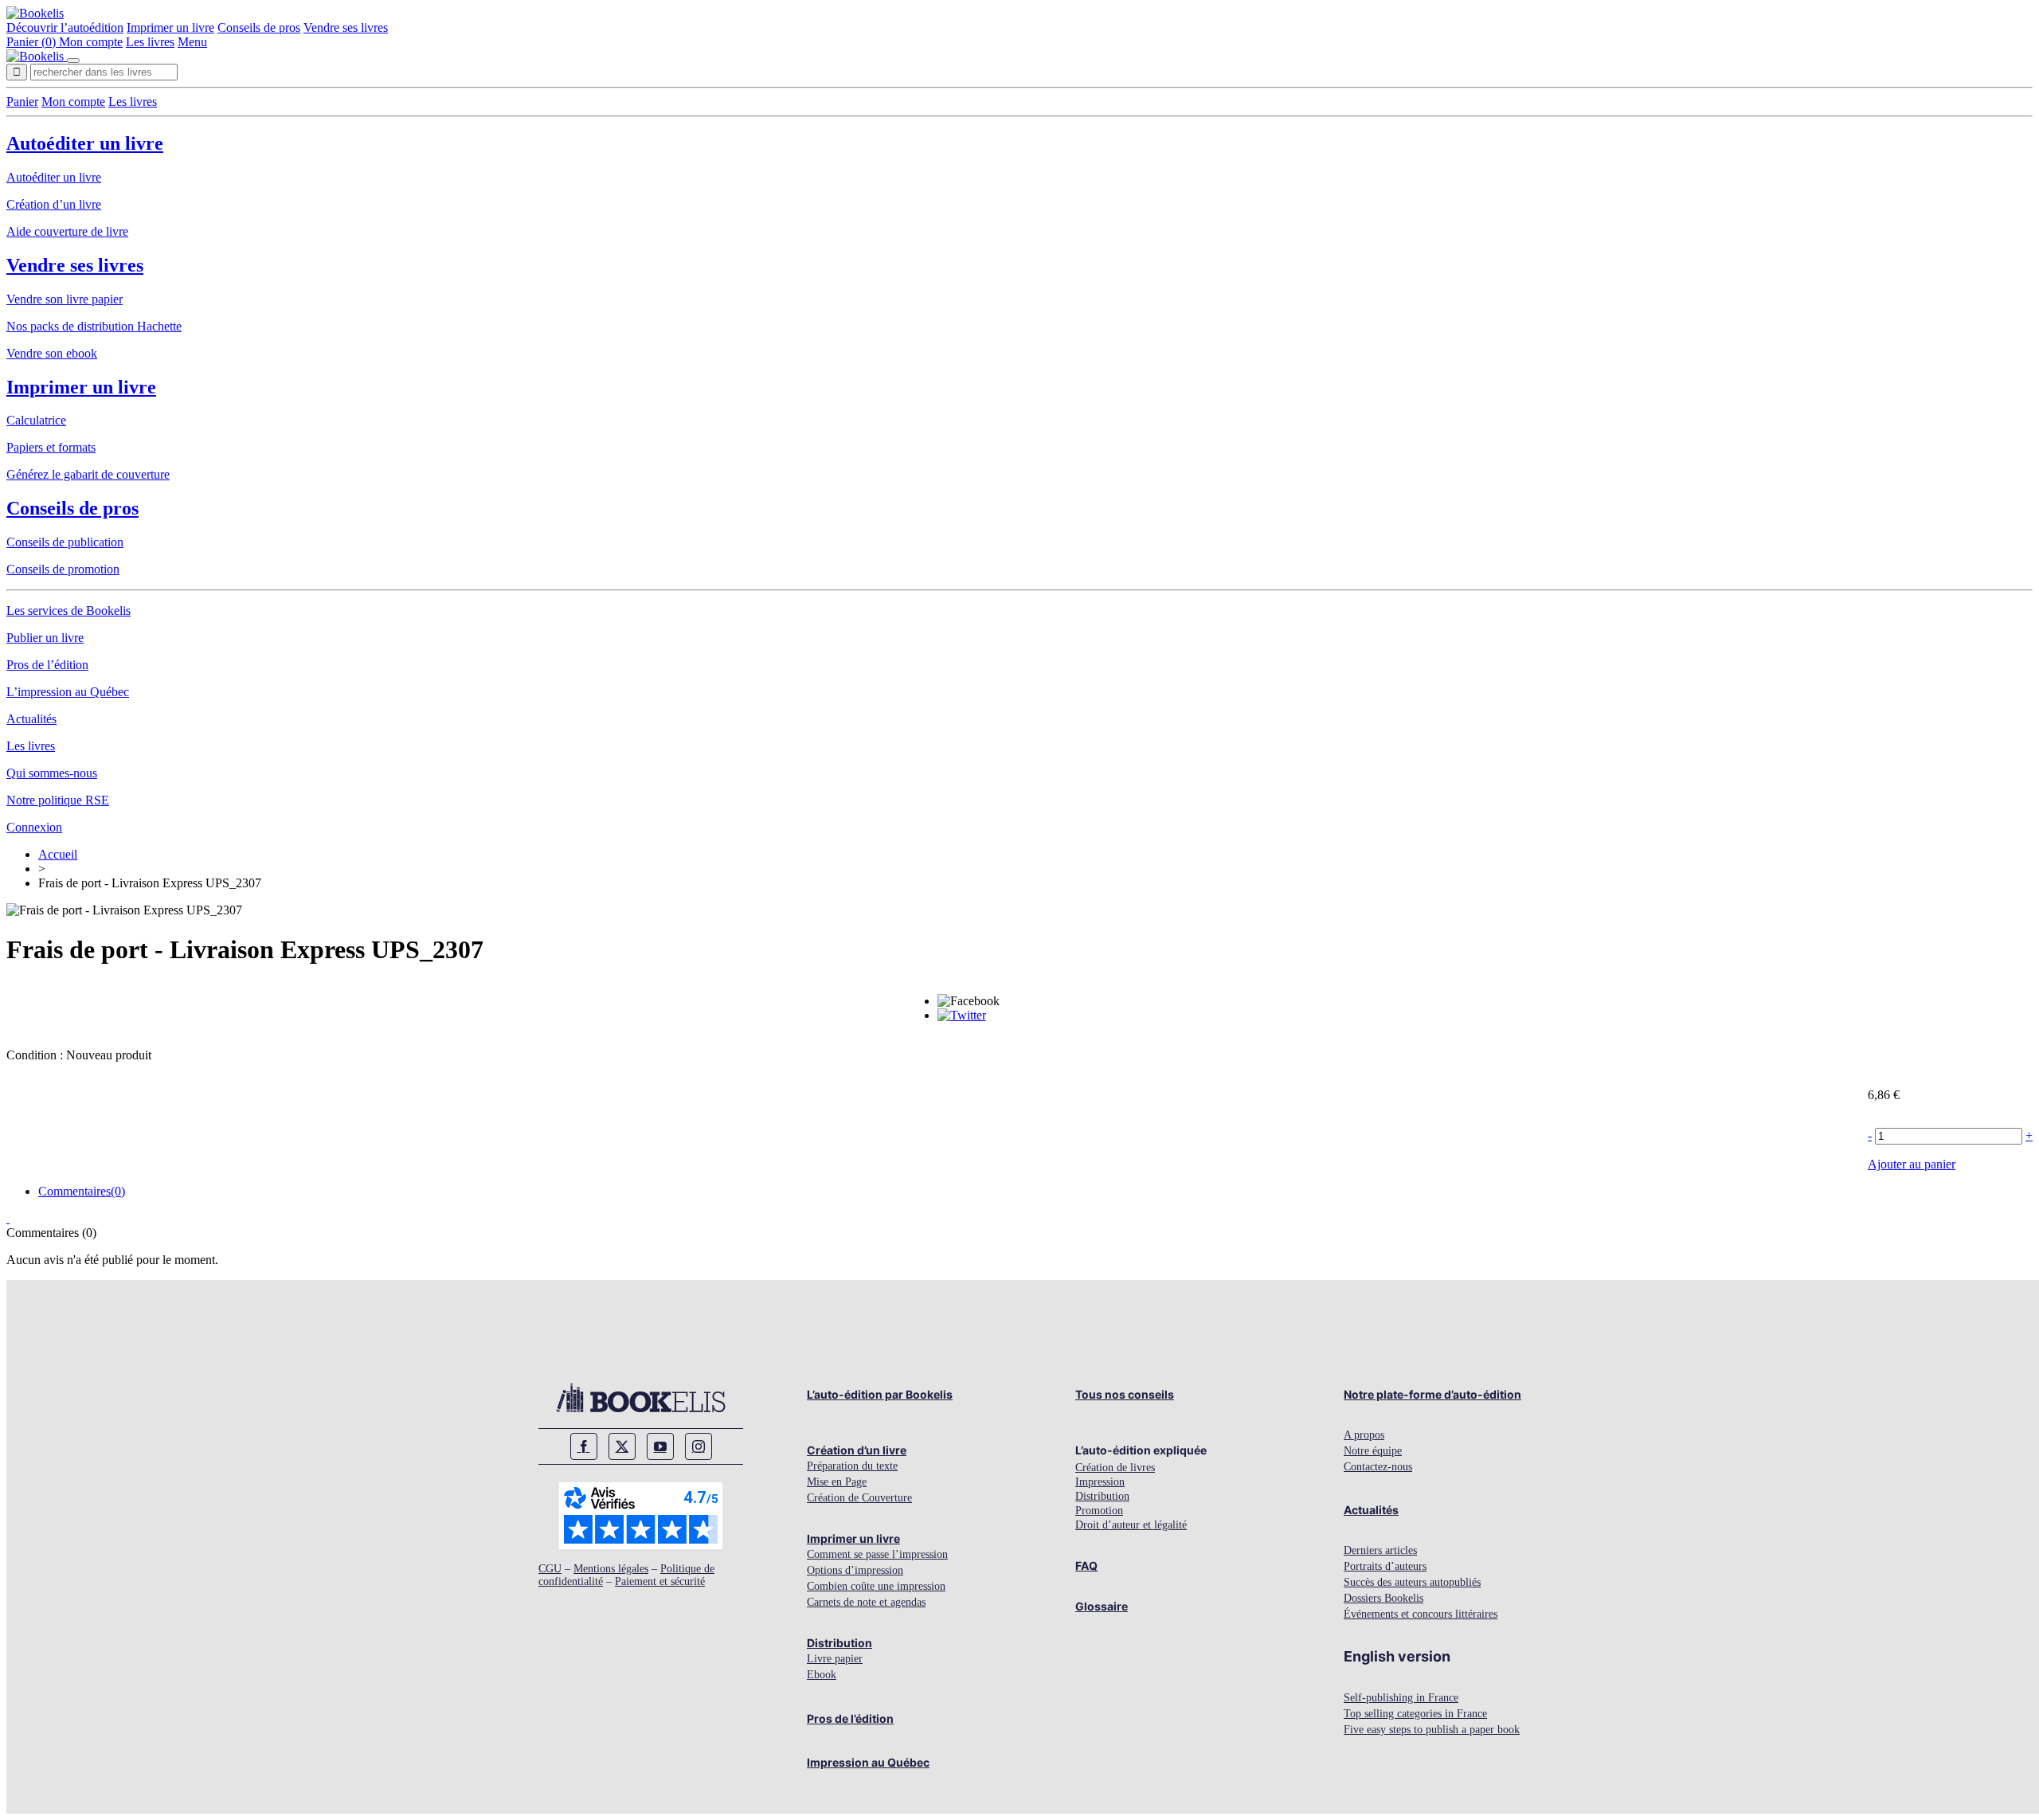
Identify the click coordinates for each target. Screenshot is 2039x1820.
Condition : (36, 1055)
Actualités (31, 719)
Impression (1100, 1482)
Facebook (584, 1446)
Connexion (34, 827)
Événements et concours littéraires (1421, 1614)
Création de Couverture (859, 1498)
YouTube (660, 1446)
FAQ (1086, 1566)
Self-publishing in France (1401, 1698)
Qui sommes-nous (52, 773)
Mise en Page (837, 1482)
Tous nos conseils (1125, 1394)
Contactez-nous (1378, 1467)
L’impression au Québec (68, 692)
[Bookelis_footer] (641, 1398)
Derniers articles (1380, 1550)
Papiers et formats (51, 447)
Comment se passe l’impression (877, 1554)
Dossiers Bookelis (1383, 1598)
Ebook (822, 1675)
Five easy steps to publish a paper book (1432, 1730)
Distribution (839, 1643)
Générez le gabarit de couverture (88, 474)
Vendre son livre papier (65, 299)
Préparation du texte (852, 1466)
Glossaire (1102, 1606)
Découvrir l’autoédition (65, 27)
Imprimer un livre (170, 27)
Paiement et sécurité (660, 1581)
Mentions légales (611, 1569)
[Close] (73, 61)
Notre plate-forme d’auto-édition (1432, 1394)
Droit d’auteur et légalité (1131, 1525)
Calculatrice (36, 420)
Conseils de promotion (63, 569)
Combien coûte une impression (876, 1586)
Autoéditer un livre (85, 143)
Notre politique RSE (58, 800)
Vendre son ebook (52, 353)
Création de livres (1115, 1468)
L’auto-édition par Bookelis (880, 1394)
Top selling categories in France (1415, 1714)
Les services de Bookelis (68, 611)
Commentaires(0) (82, 1191)
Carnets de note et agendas (866, 1602)
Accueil (58, 854)
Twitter (622, 1446)
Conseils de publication (65, 542)
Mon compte (91, 42)
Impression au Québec (868, 1762)
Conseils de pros (259, 27)
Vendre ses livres (346, 27)
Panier (22, 102)
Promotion (1099, 1511)
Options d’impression (855, 1570)
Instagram (699, 1446)
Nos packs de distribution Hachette (94, 326)
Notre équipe (1373, 1451)
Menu (192, 42)
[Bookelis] (35, 13)
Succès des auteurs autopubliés (1412, 1582)
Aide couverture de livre (67, 231)
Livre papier (835, 1659)
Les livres (150, 42)
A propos (1364, 1435)
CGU (550, 1569)
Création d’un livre (54, 204)
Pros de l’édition (47, 665)
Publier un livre (45, 638)
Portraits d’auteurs (1385, 1566)
